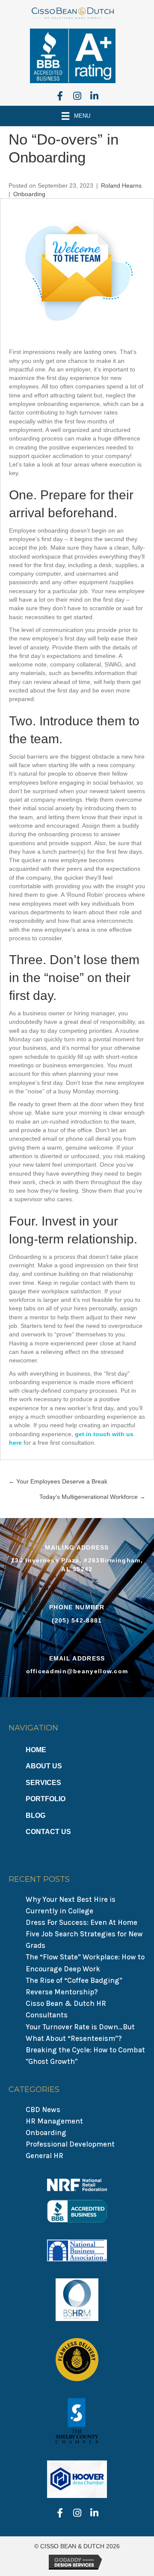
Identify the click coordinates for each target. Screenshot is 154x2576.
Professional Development (70, 2144)
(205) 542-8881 (77, 1620)
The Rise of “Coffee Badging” (74, 1980)
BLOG (36, 1815)
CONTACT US (48, 1832)
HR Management (54, 2121)
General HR (44, 2156)
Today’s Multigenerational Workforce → (92, 1497)
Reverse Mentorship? (62, 1992)
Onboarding (29, 194)
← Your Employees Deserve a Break (58, 1481)
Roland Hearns (121, 185)
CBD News (43, 2109)
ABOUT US (44, 1766)
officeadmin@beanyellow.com (77, 1671)
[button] (60, 96)
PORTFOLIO (46, 1799)
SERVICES (43, 1783)
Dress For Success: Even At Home (81, 1922)
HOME (36, 1750)
